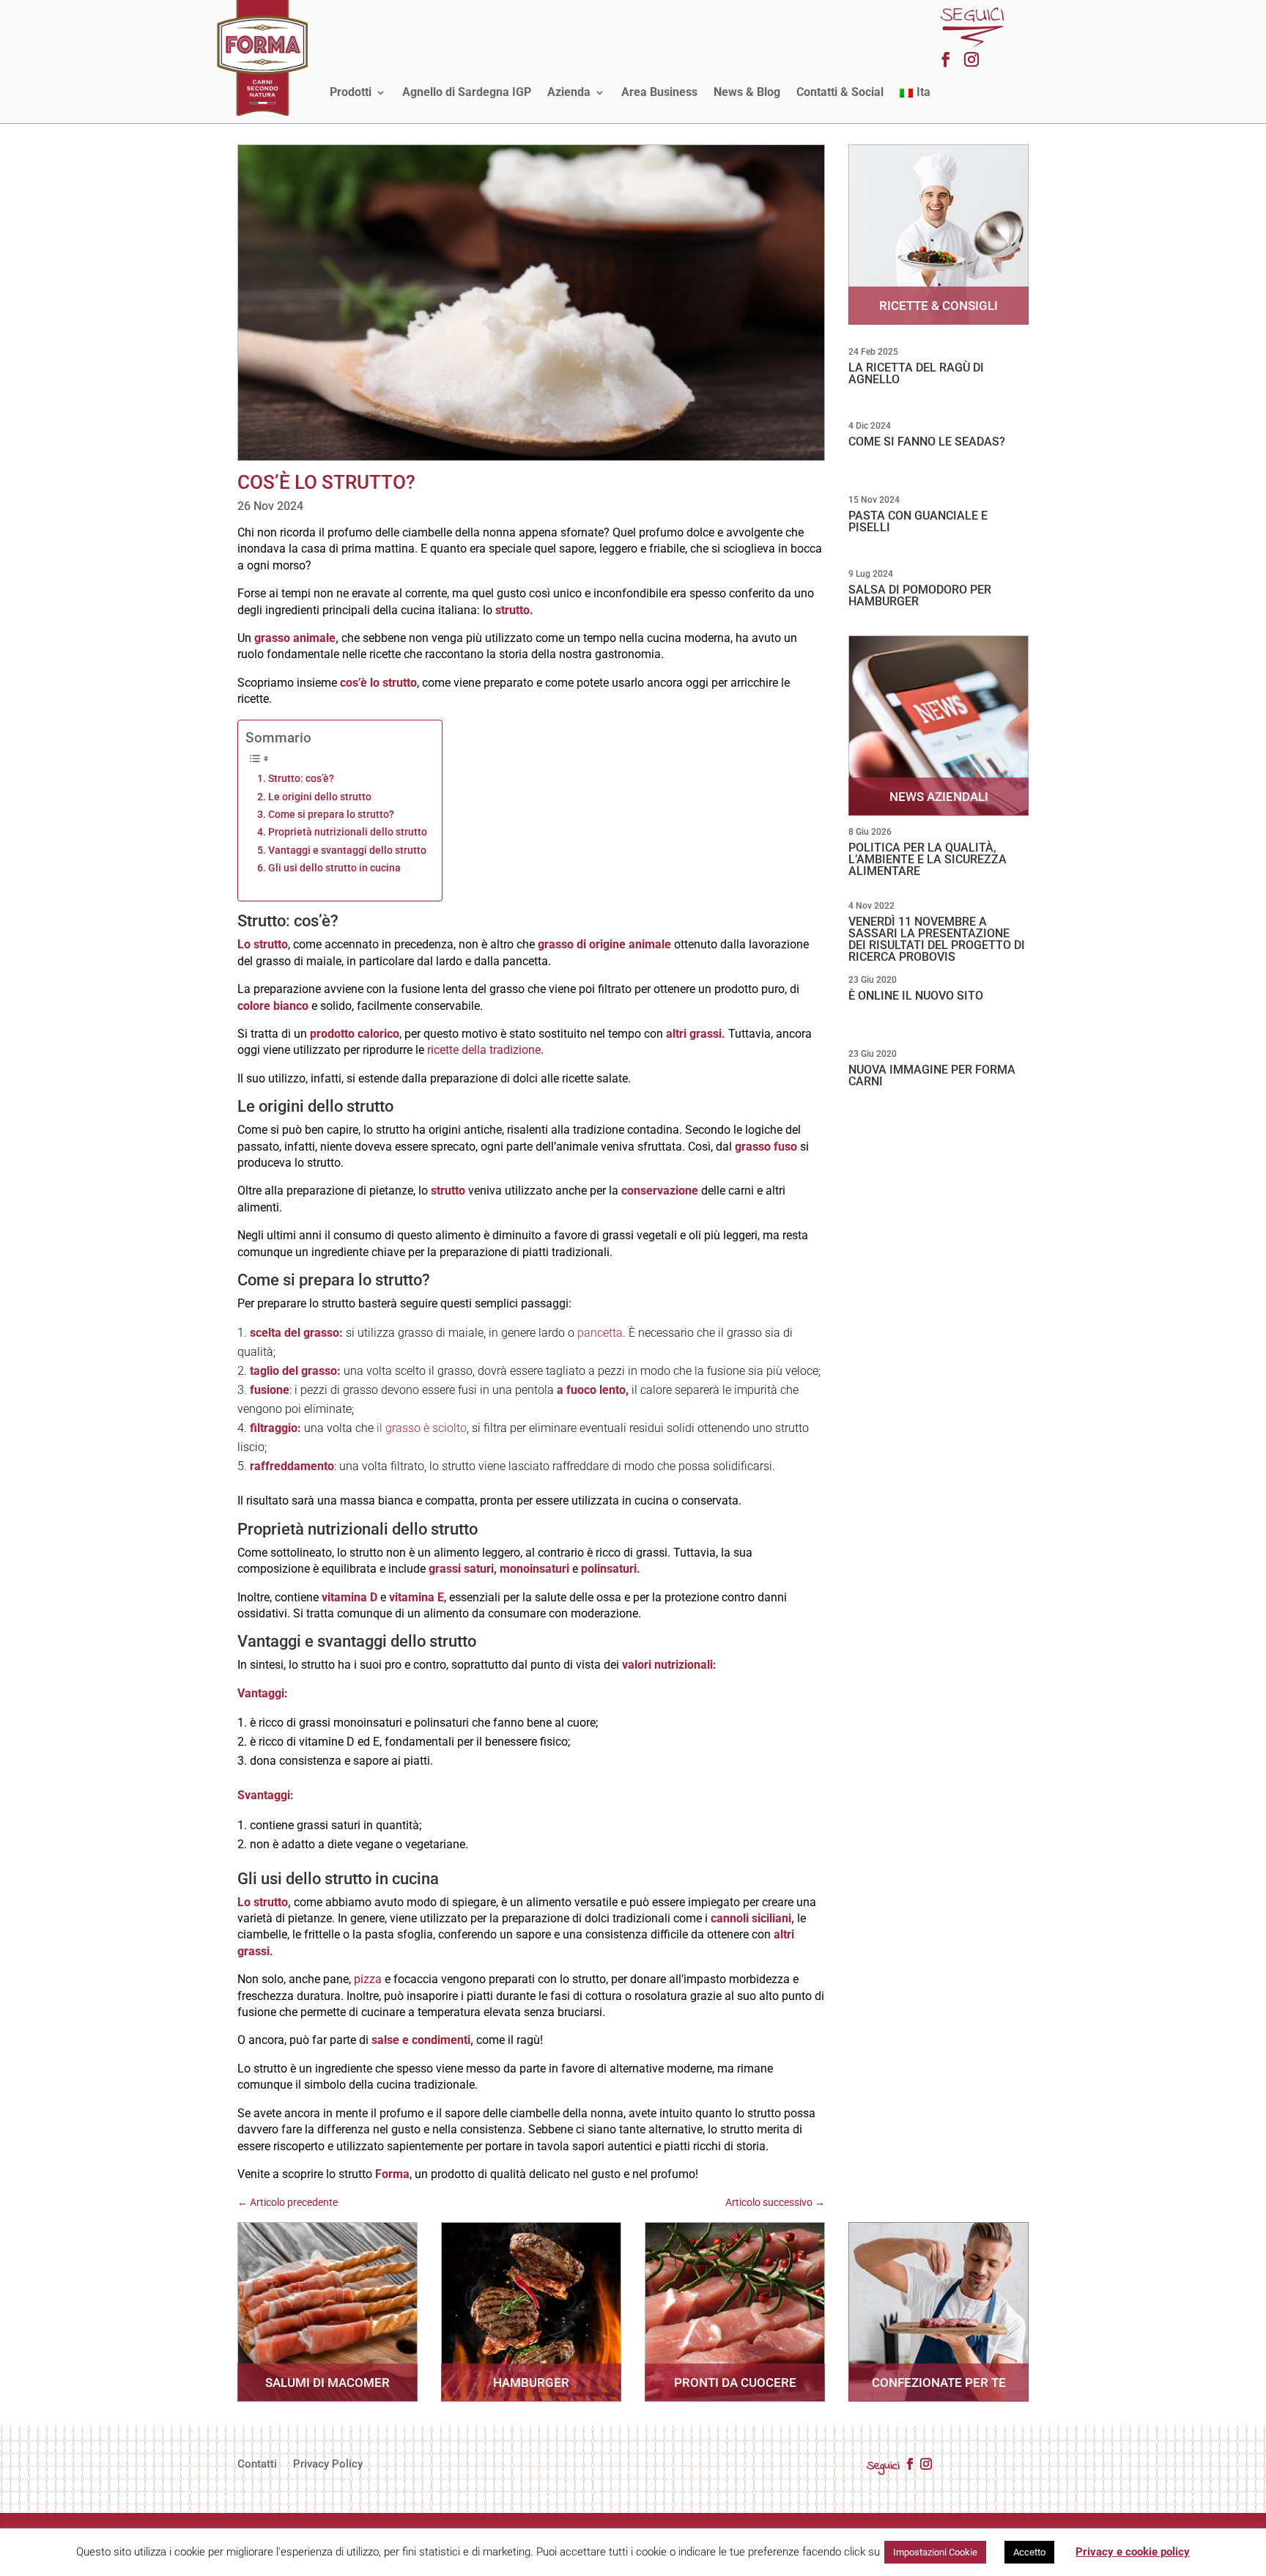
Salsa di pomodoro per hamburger (920, 595)
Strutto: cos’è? (301, 779)
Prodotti (351, 92)
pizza (368, 1979)
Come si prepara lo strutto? (331, 815)
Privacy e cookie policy (1133, 2552)
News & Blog (747, 92)
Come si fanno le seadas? (927, 442)
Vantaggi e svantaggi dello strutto (347, 850)
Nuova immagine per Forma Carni (932, 1075)
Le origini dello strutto (320, 797)
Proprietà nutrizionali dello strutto (348, 832)
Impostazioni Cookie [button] (935, 2552)
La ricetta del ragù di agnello (916, 373)
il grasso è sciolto (422, 1428)
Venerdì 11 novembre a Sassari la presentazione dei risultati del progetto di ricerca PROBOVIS (937, 939)
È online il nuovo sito (916, 996)
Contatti (257, 2465)
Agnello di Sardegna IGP (467, 92)
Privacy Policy (328, 2465)
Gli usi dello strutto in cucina (334, 868)
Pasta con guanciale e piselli (918, 521)
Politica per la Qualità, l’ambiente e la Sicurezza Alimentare (928, 859)
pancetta (600, 1333)
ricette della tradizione (484, 1050)
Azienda (569, 92)
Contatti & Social (840, 92)
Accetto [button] (1029, 2552)
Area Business (659, 92)
